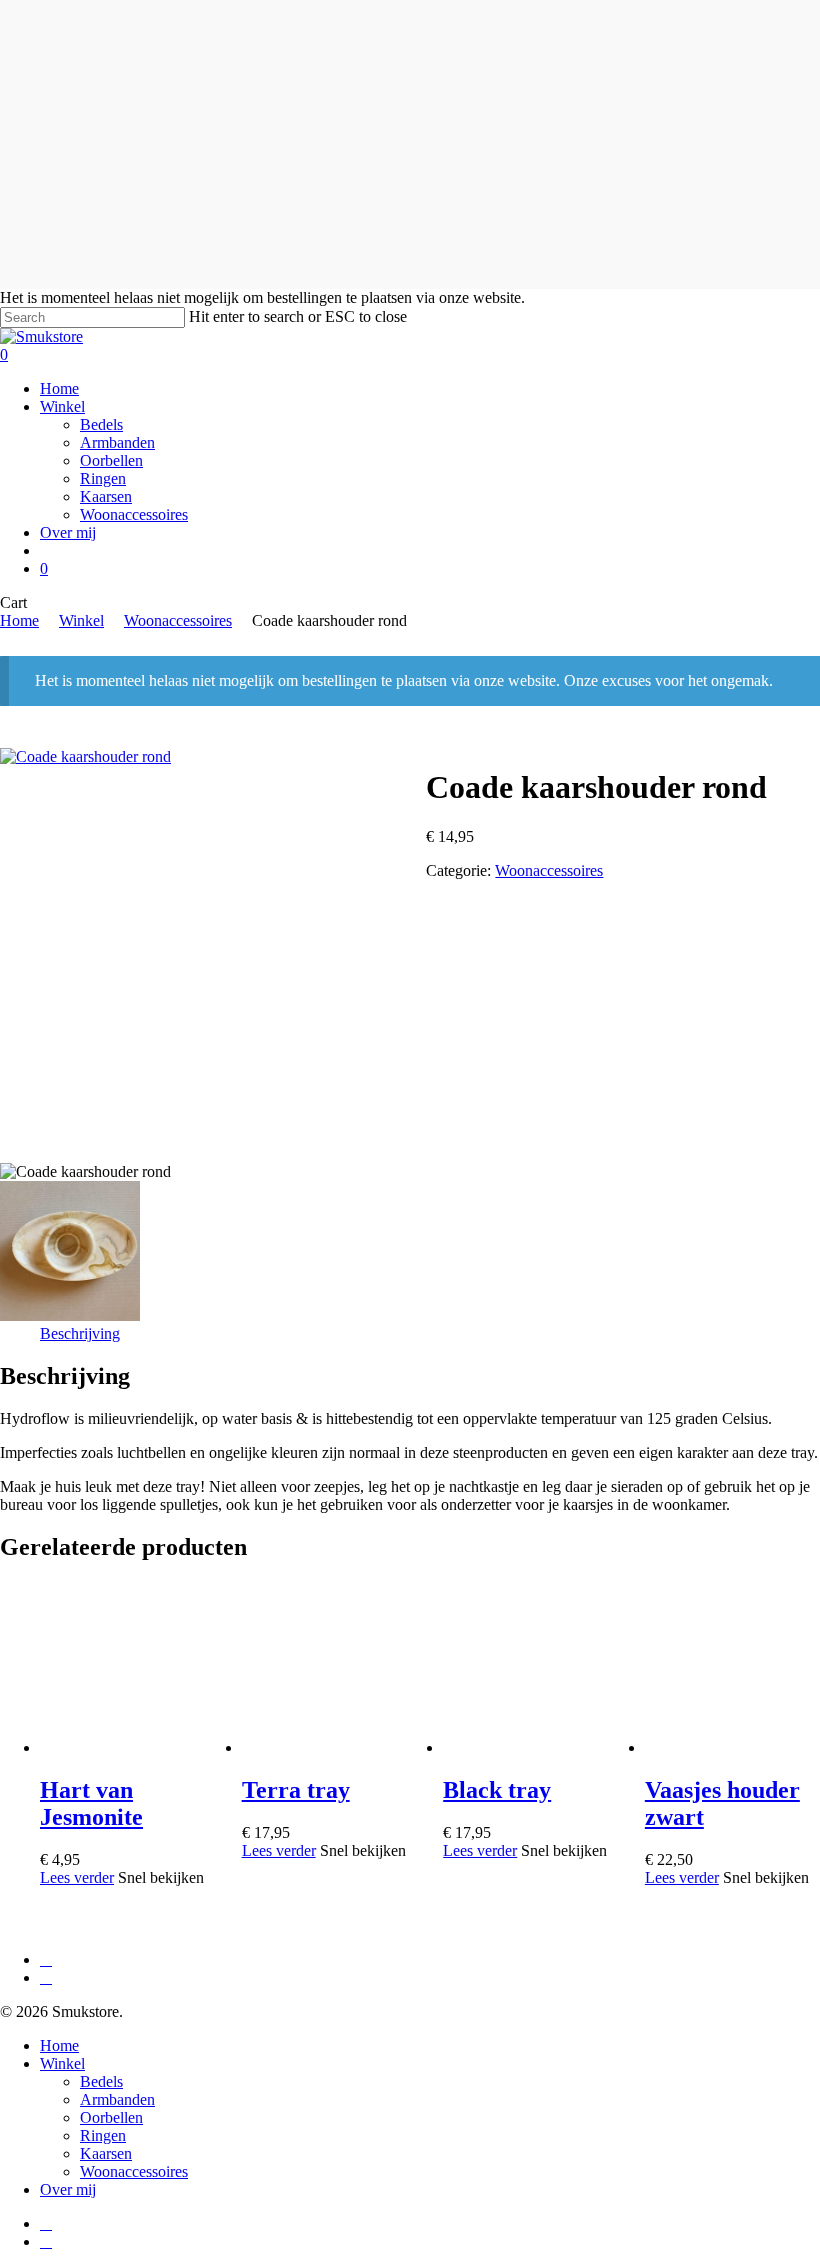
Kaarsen (106, 2153)
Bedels (101, 2081)
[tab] (80, 1334)
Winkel (81, 620)
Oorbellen (111, 2117)
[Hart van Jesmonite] (126, 1747)
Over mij (68, 2189)
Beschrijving (80, 1333)
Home (19, 620)
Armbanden (117, 2099)
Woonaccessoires (178, 620)
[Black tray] (529, 1747)
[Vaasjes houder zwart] (731, 1747)
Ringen (103, 2135)
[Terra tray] (328, 1747)
